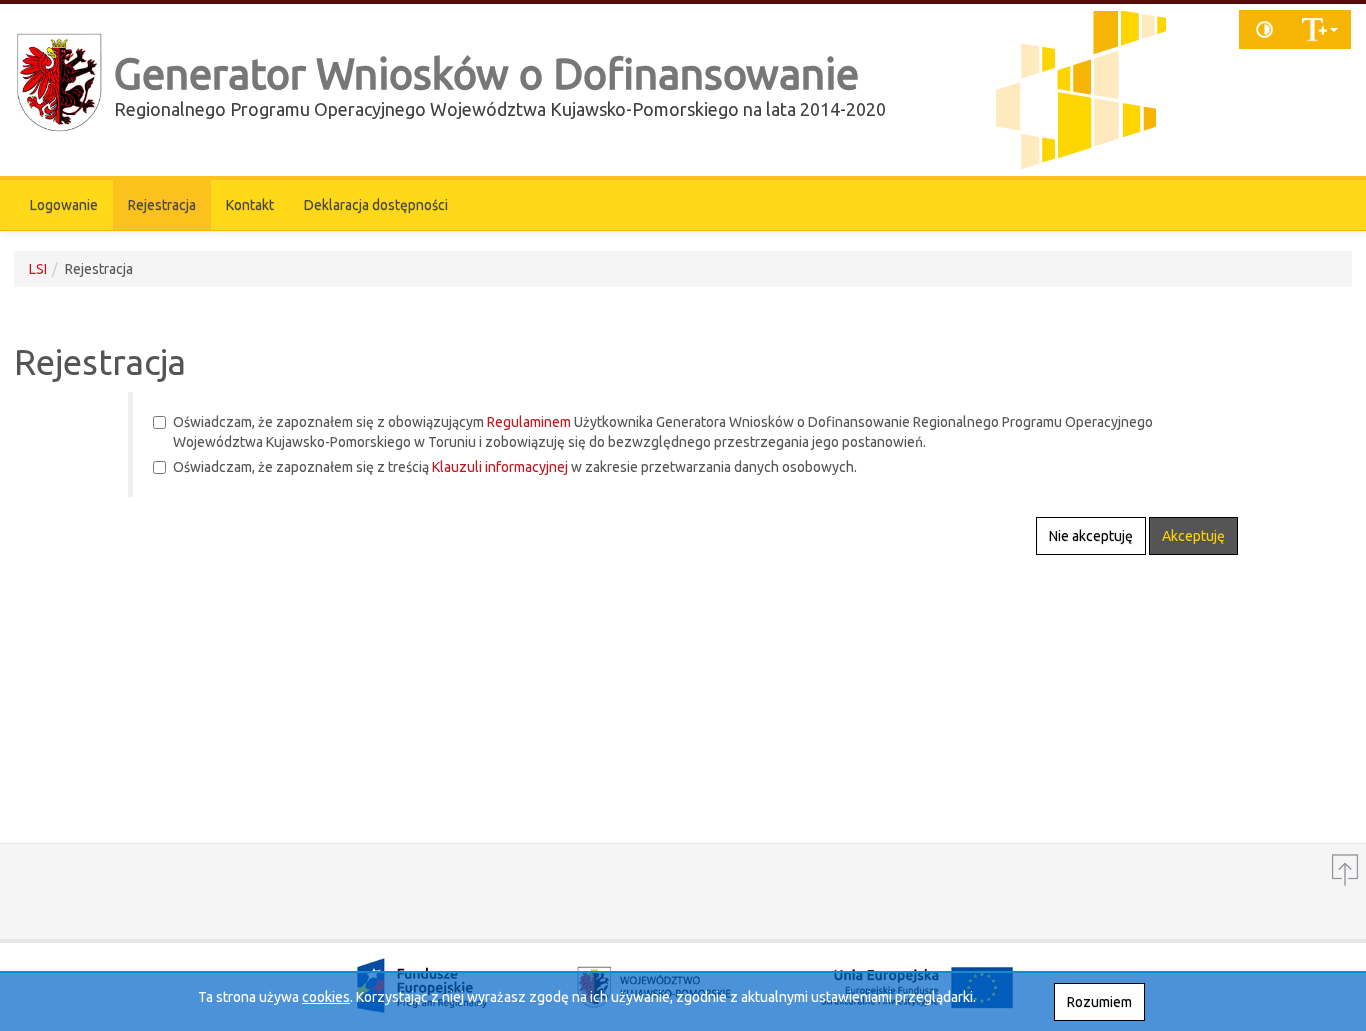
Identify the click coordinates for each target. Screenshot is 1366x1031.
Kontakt (250, 205)
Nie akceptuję (1091, 536)
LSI (38, 269)
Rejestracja (162, 205)
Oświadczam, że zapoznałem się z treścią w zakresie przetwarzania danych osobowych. (515, 467)
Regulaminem (529, 422)
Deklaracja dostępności (376, 205)
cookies (326, 997)
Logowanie (64, 205)
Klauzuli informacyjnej (500, 467)
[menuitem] (64, 205)
